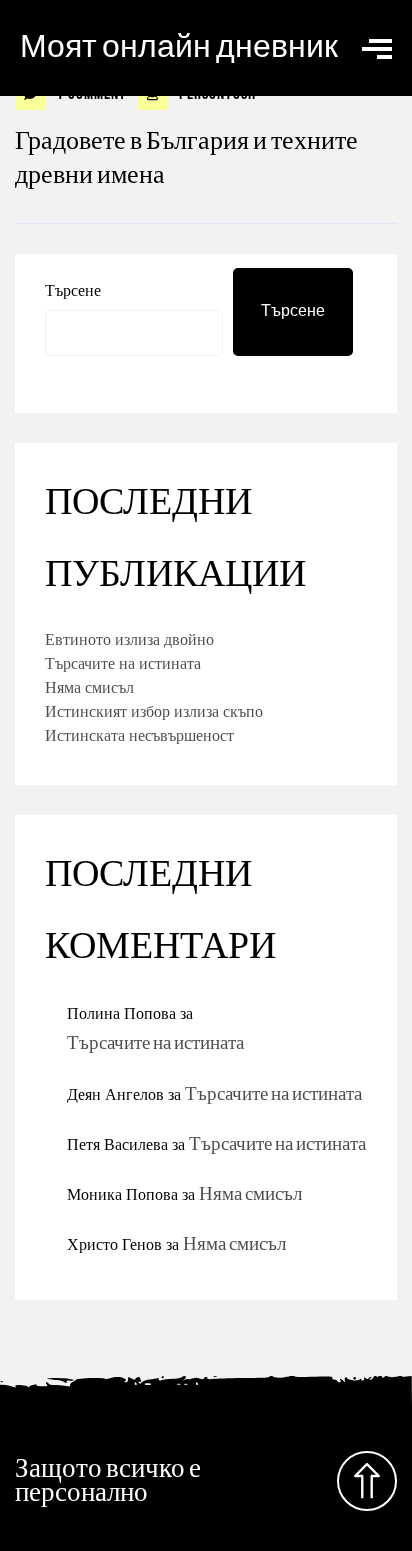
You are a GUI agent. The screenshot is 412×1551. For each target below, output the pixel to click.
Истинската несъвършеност (139, 735)
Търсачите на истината (123, 663)
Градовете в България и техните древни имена (186, 158)
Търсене (73, 290)
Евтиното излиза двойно (129, 639)
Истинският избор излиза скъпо (154, 711)
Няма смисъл (89, 687)
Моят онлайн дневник (179, 47)
